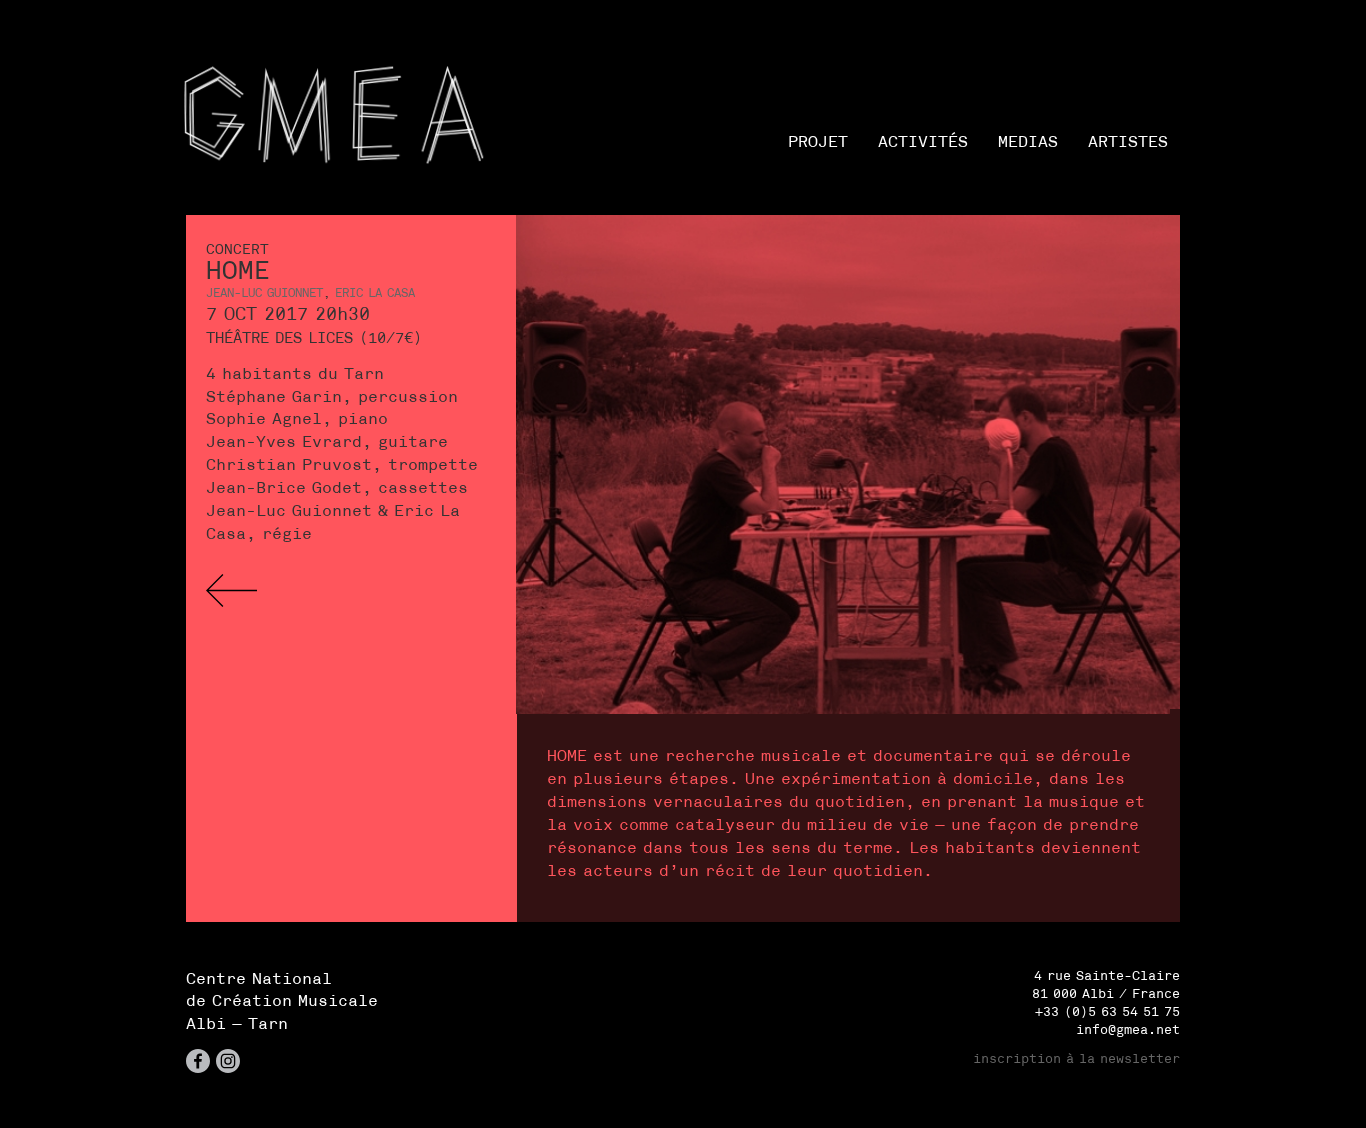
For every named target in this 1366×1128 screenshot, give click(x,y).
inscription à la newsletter (1076, 1058)
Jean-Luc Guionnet (264, 292)
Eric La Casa (375, 292)
